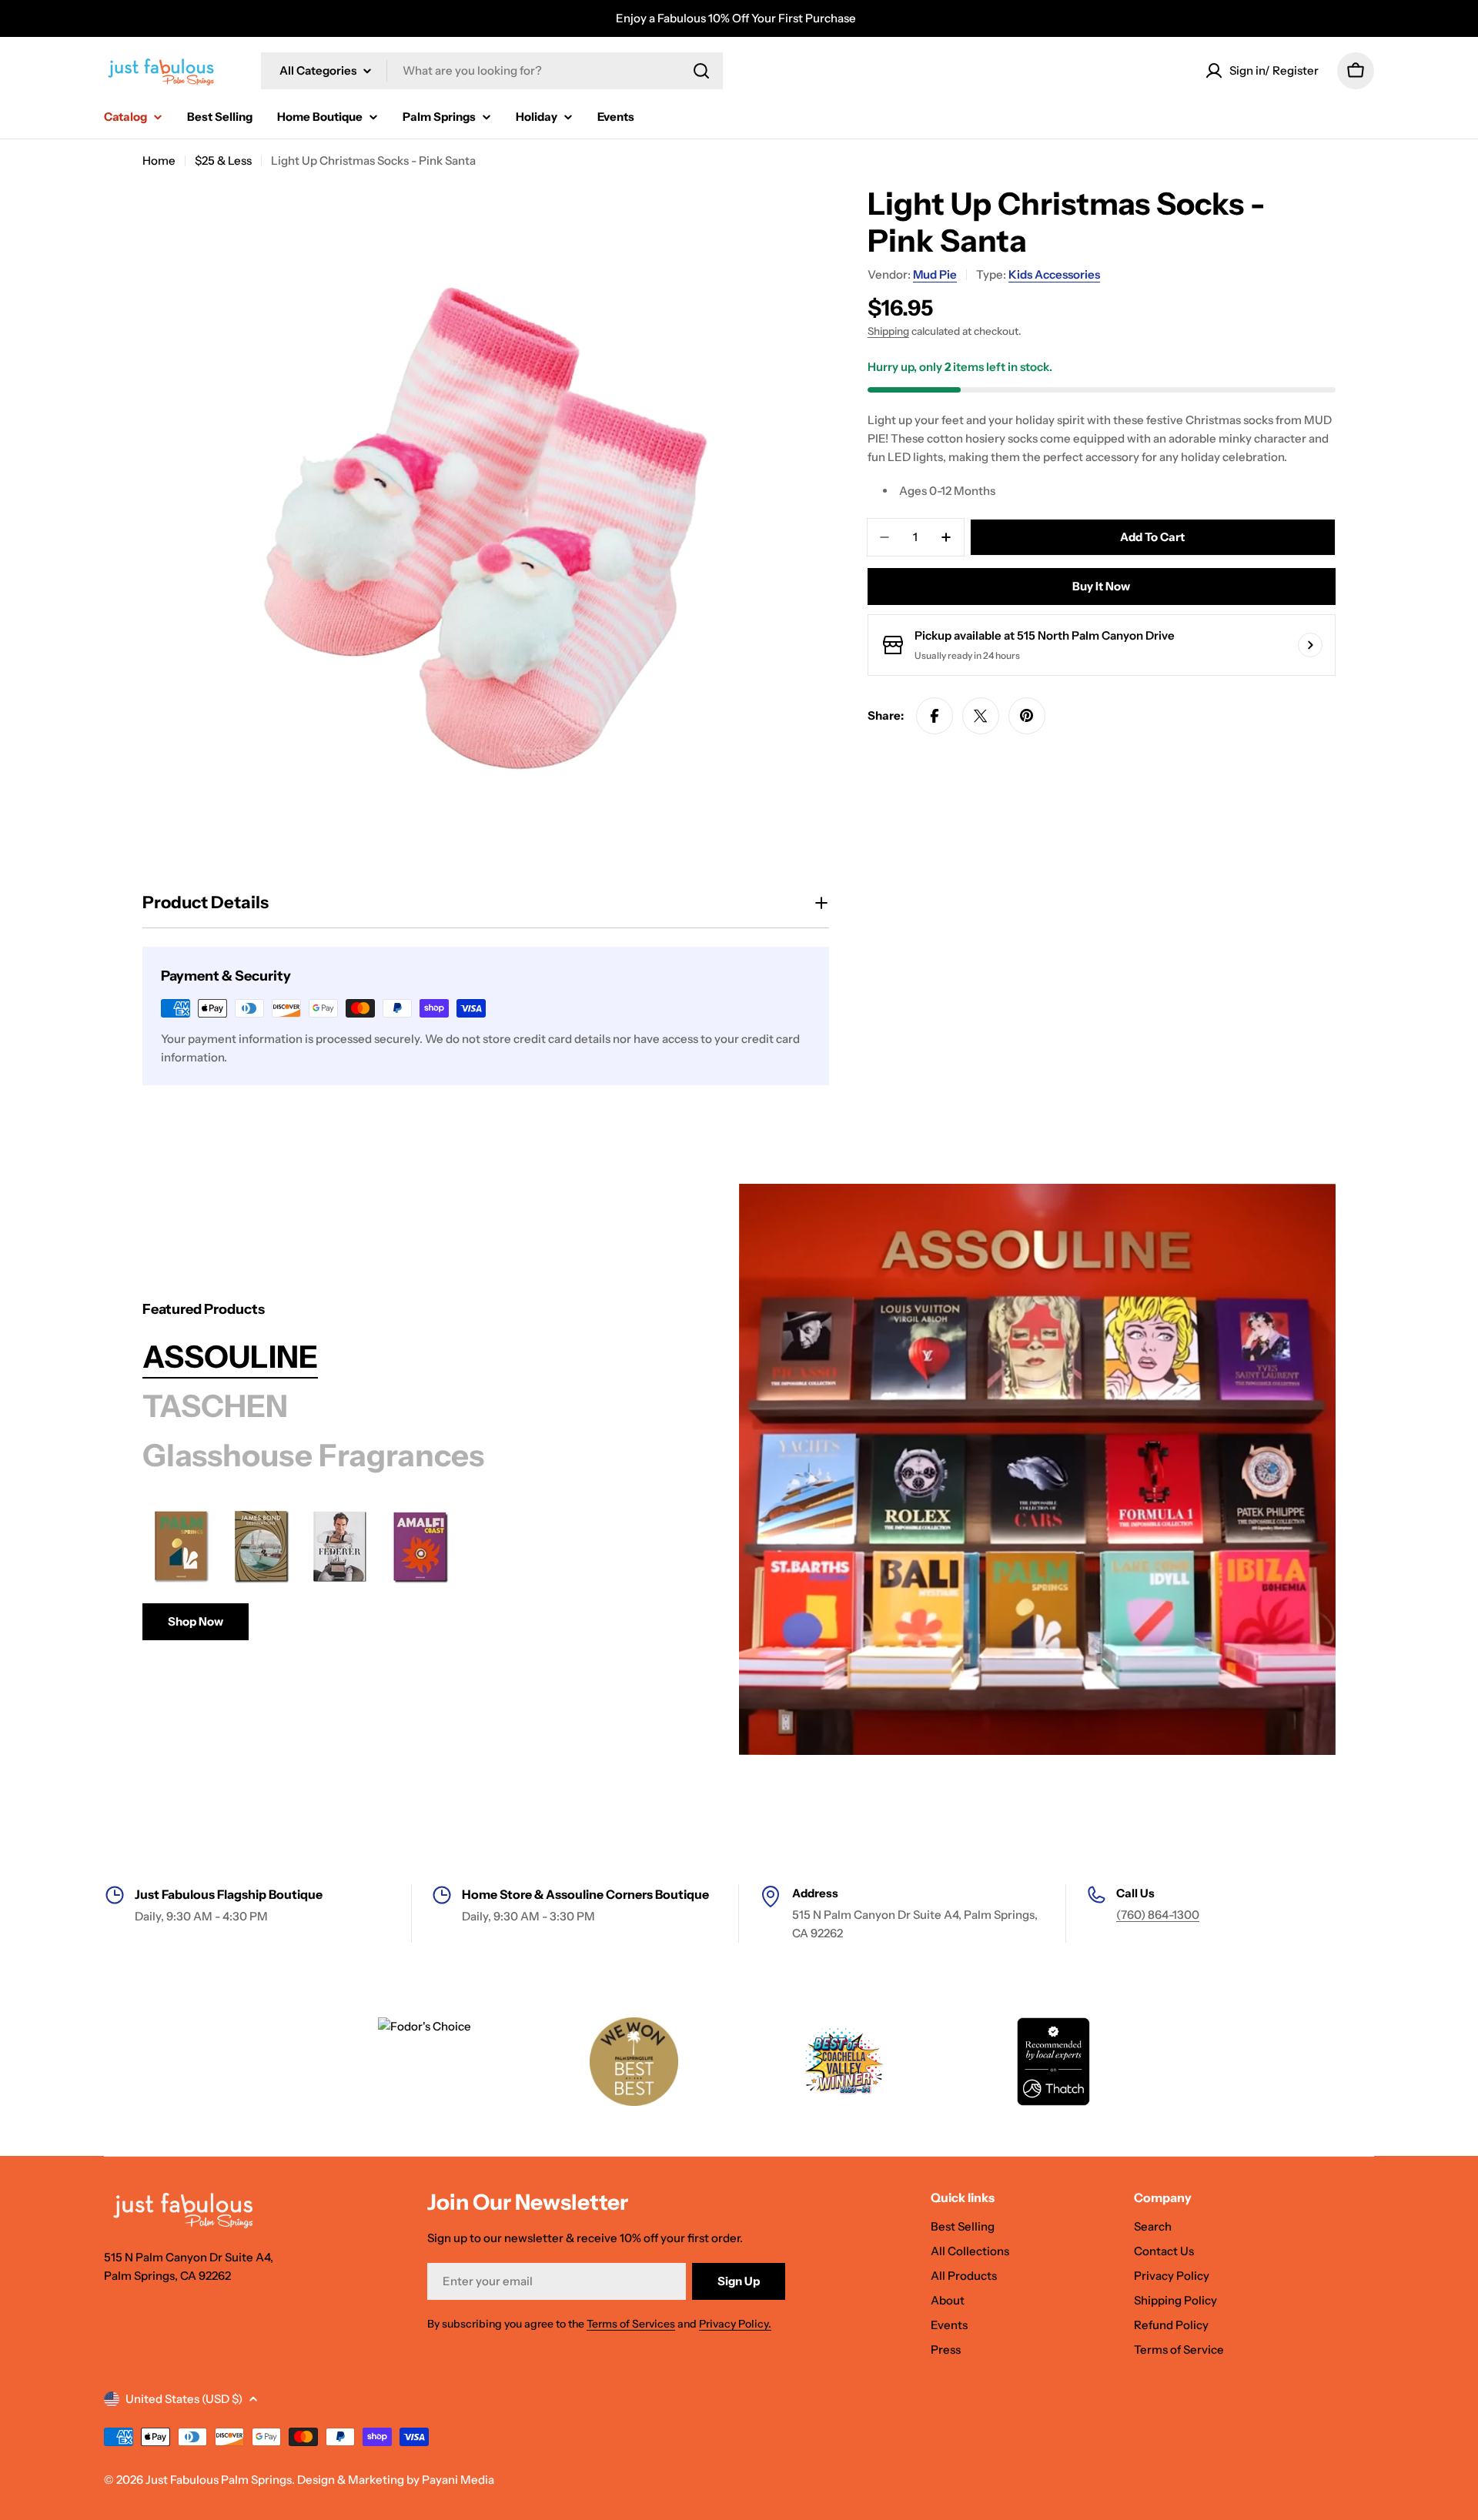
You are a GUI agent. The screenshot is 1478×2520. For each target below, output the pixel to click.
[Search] (701, 71)
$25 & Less (223, 160)
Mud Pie (935, 274)
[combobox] (492, 71)
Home (159, 160)
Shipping (888, 331)
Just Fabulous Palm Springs (219, 2480)
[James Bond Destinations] (261, 1546)
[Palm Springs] (181, 1546)
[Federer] (341, 1546)
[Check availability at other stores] (1310, 645)
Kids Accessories (1054, 274)
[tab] (230, 1357)
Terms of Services (631, 2324)
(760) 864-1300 (1158, 1915)
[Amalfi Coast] (421, 1546)
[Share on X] (981, 716)
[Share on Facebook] (935, 716)
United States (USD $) (184, 2399)
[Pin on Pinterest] (1027, 716)
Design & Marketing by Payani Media (396, 2480)
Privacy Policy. (735, 2324)
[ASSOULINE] (1037, 1469)
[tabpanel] (402, 1574)
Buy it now (1101, 586)
